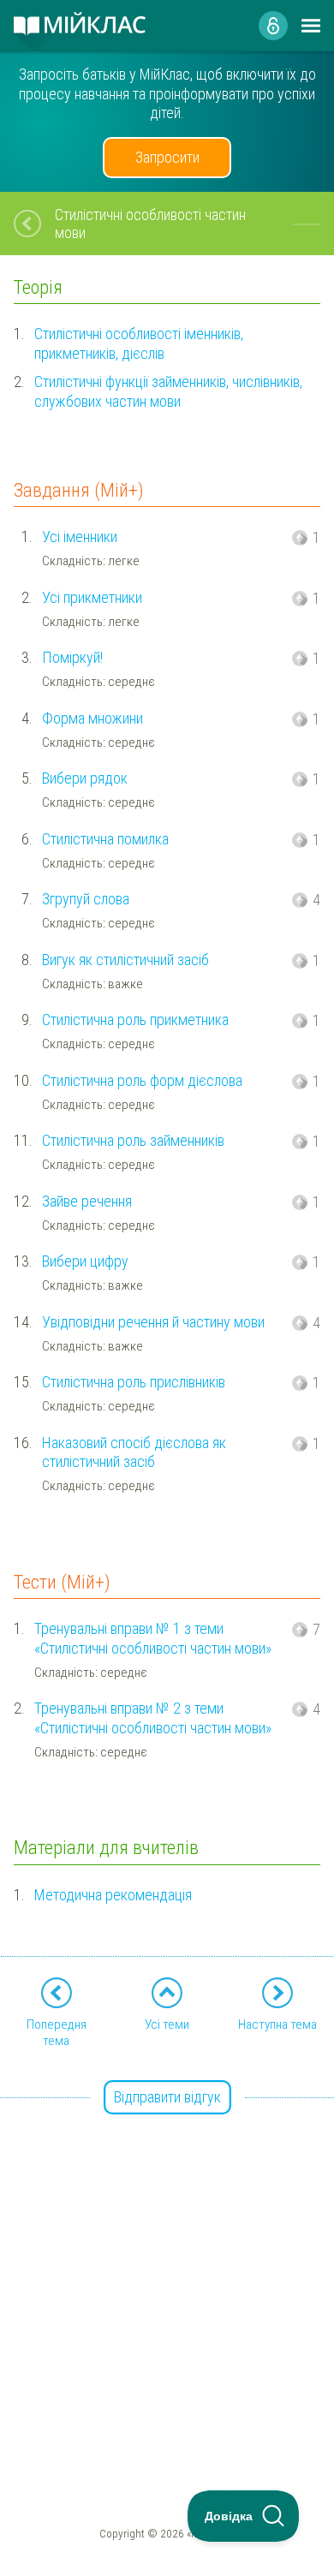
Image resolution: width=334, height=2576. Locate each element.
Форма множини (92, 718)
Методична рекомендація (113, 1895)
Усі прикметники (92, 597)
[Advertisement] (167, 2266)
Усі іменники (80, 537)
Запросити (167, 157)
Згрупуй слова (86, 899)
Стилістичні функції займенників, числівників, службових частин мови (168, 391)
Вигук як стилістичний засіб (125, 960)
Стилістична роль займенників (133, 1140)
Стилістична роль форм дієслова (142, 1080)
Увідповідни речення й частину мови (153, 1322)
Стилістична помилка (105, 839)
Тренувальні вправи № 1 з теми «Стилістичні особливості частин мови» (153, 1638)
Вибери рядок (85, 778)
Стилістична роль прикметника (135, 1020)
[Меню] (311, 26)
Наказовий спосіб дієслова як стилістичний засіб (134, 1452)
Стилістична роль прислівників (134, 1382)
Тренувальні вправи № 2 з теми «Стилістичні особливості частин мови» (153, 1718)
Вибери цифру (85, 1261)
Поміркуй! (72, 657)
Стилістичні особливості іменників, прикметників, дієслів (139, 343)
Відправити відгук (167, 2097)
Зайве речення (87, 1201)
